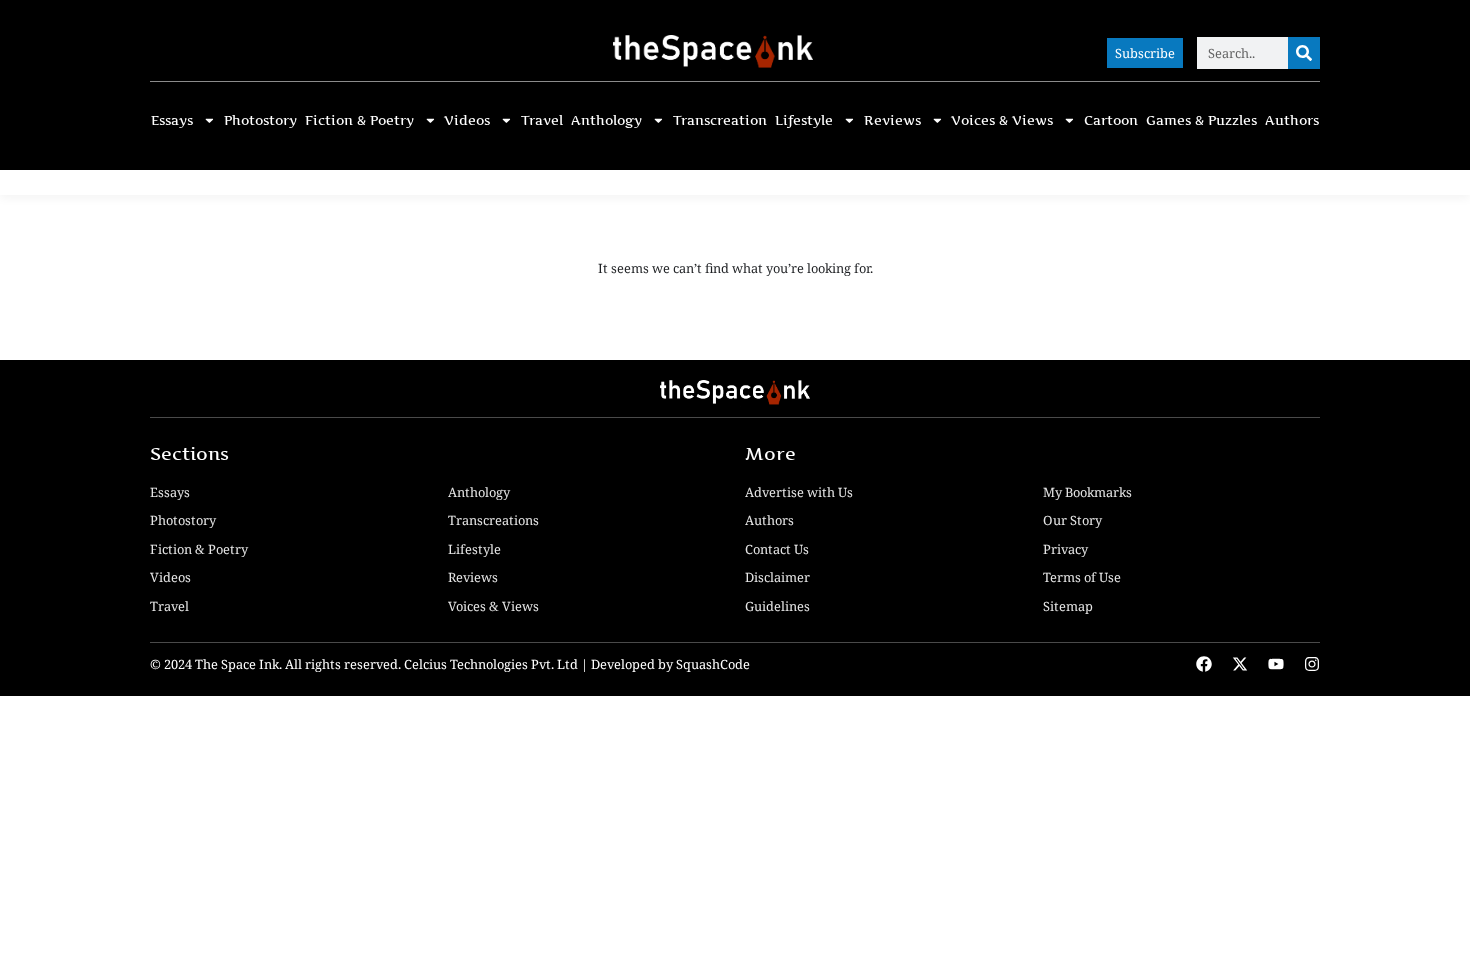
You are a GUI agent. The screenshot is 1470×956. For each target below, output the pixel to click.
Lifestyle (804, 120)
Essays (172, 120)
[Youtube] (1276, 664)
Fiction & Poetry (359, 120)
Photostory (260, 120)
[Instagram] (1312, 664)
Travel (542, 120)
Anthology (606, 120)
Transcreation (720, 120)
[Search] (1304, 53)
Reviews (892, 120)
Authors (1292, 120)
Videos (467, 120)
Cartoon (1111, 120)
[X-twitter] (1240, 664)
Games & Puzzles (1201, 120)
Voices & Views (1002, 120)
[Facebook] (1204, 664)
